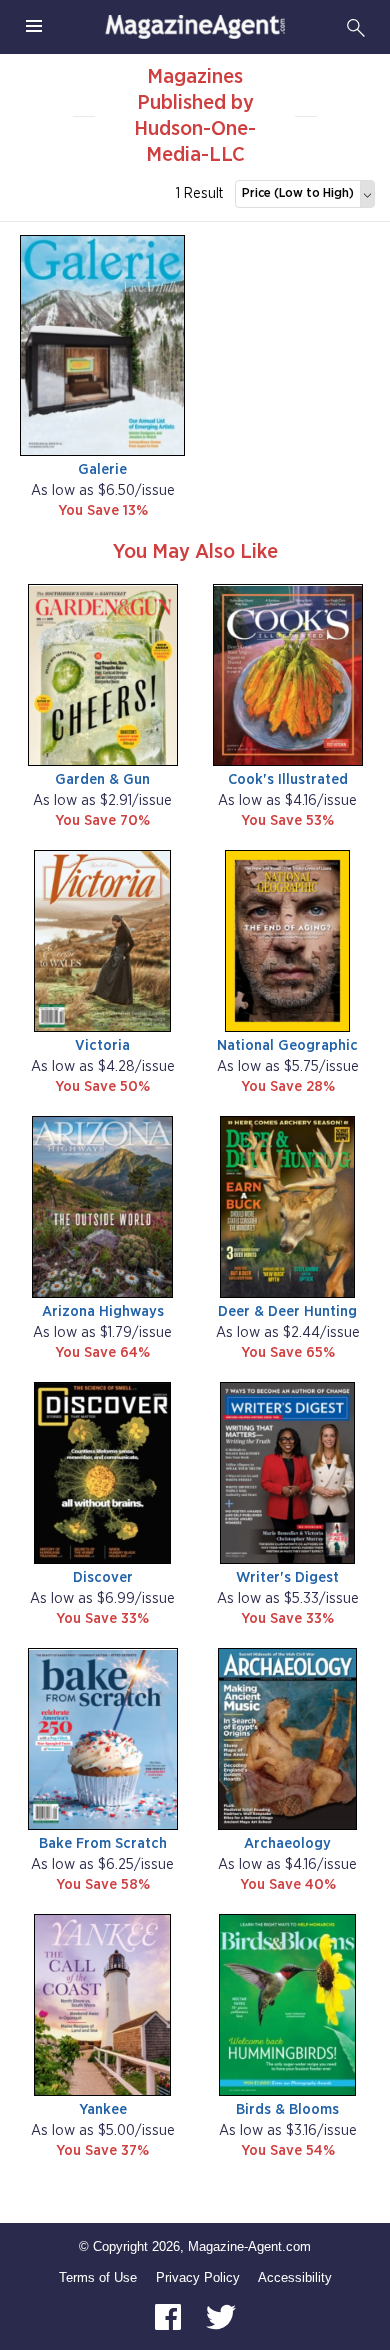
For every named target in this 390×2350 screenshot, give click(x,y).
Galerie (102, 469)
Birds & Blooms (287, 2109)
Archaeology (287, 1843)
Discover (103, 1577)
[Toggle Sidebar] (34, 27)
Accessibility (295, 2277)
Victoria (102, 1045)
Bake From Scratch (103, 1843)
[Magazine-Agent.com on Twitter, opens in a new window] (221, 2316)
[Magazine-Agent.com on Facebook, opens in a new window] (170, 2316)
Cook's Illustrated (288, 779)
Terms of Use (98, 2277)
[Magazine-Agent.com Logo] (195, 27)
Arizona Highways (103, 1311)
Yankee (103, 2109)
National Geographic (287, 1045)
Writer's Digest (287, 1577)
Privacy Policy (198, 2277)
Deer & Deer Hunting (287, 1311)
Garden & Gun (102, 779)
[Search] (356, 27)
